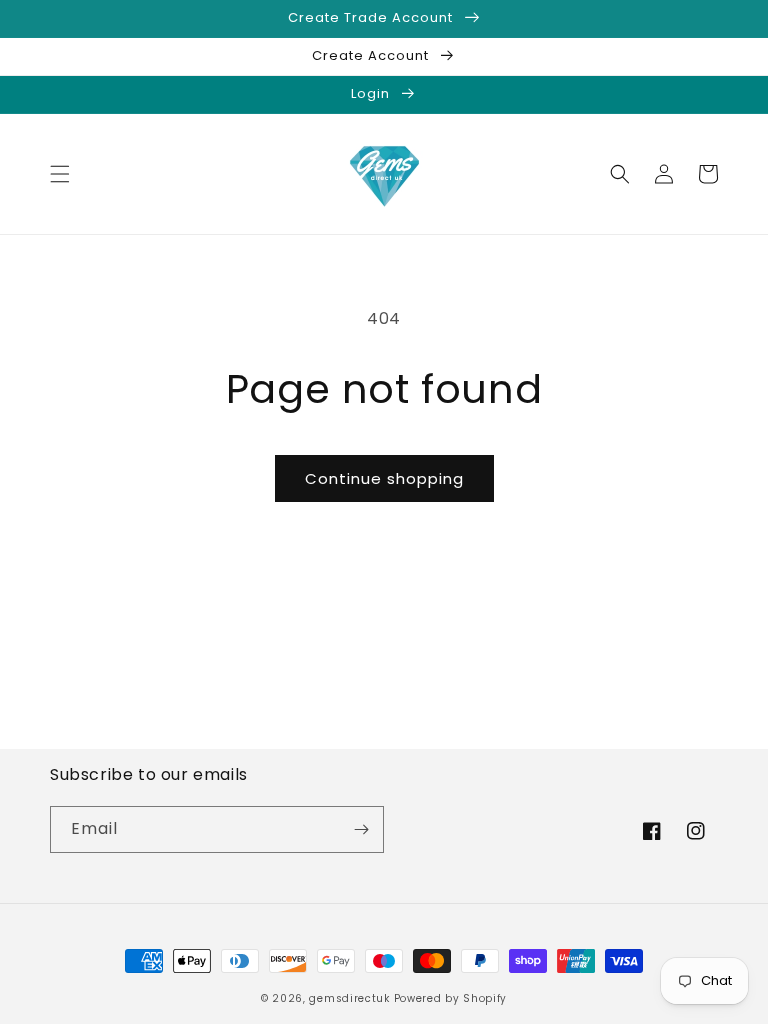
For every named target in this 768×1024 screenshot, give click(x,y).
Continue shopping (384, 478)
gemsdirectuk (349, 998)
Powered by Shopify (451, 998)
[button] (60, 174)
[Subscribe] (361, 829)
